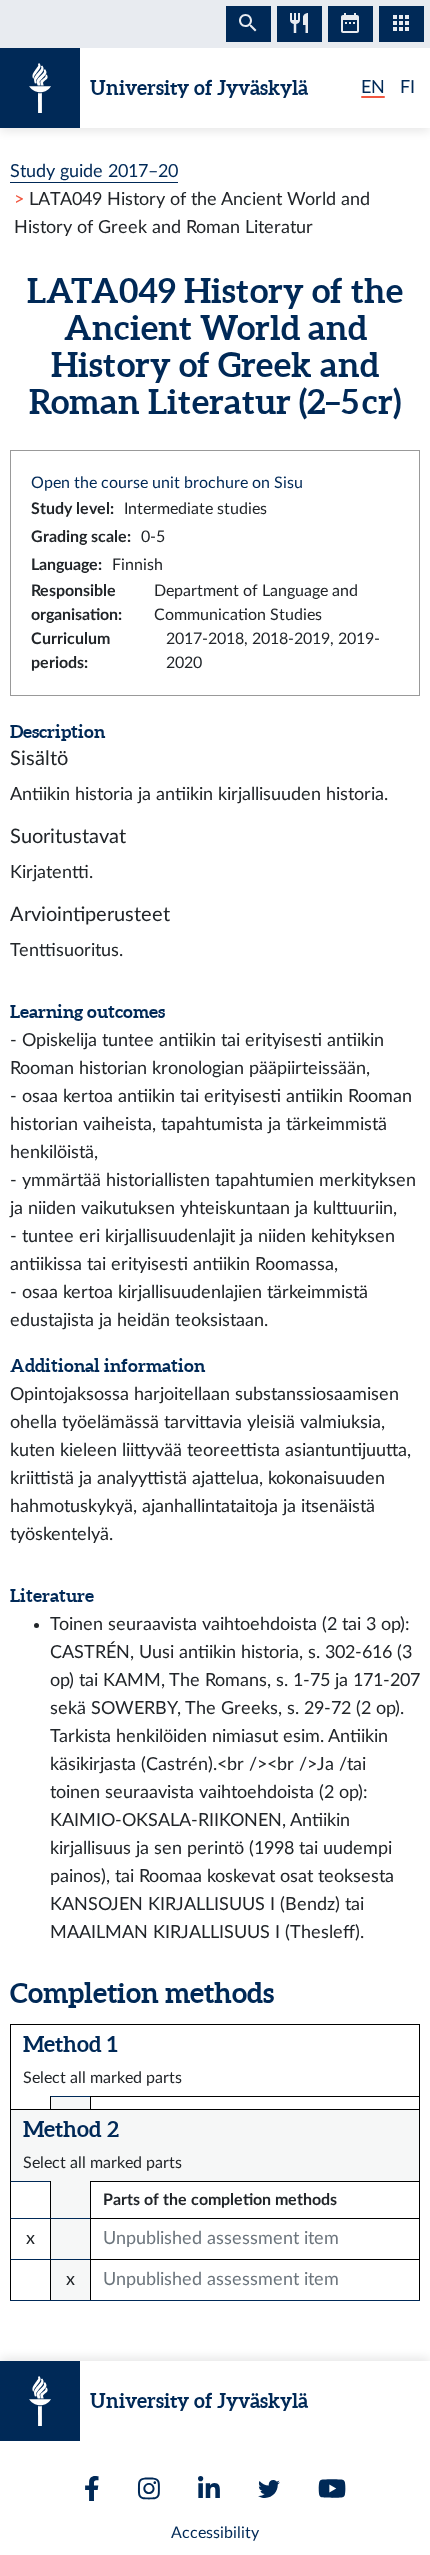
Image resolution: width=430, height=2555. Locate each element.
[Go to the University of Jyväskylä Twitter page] (269, 2489)
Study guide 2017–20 (94, 171)
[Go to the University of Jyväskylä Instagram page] (149, 2488)
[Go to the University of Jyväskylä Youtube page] (332, 2488)
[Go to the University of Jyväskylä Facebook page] (92, 2488)
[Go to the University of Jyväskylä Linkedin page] (209, 2488)
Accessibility (215, 2533)
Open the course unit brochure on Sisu (167, 483)
